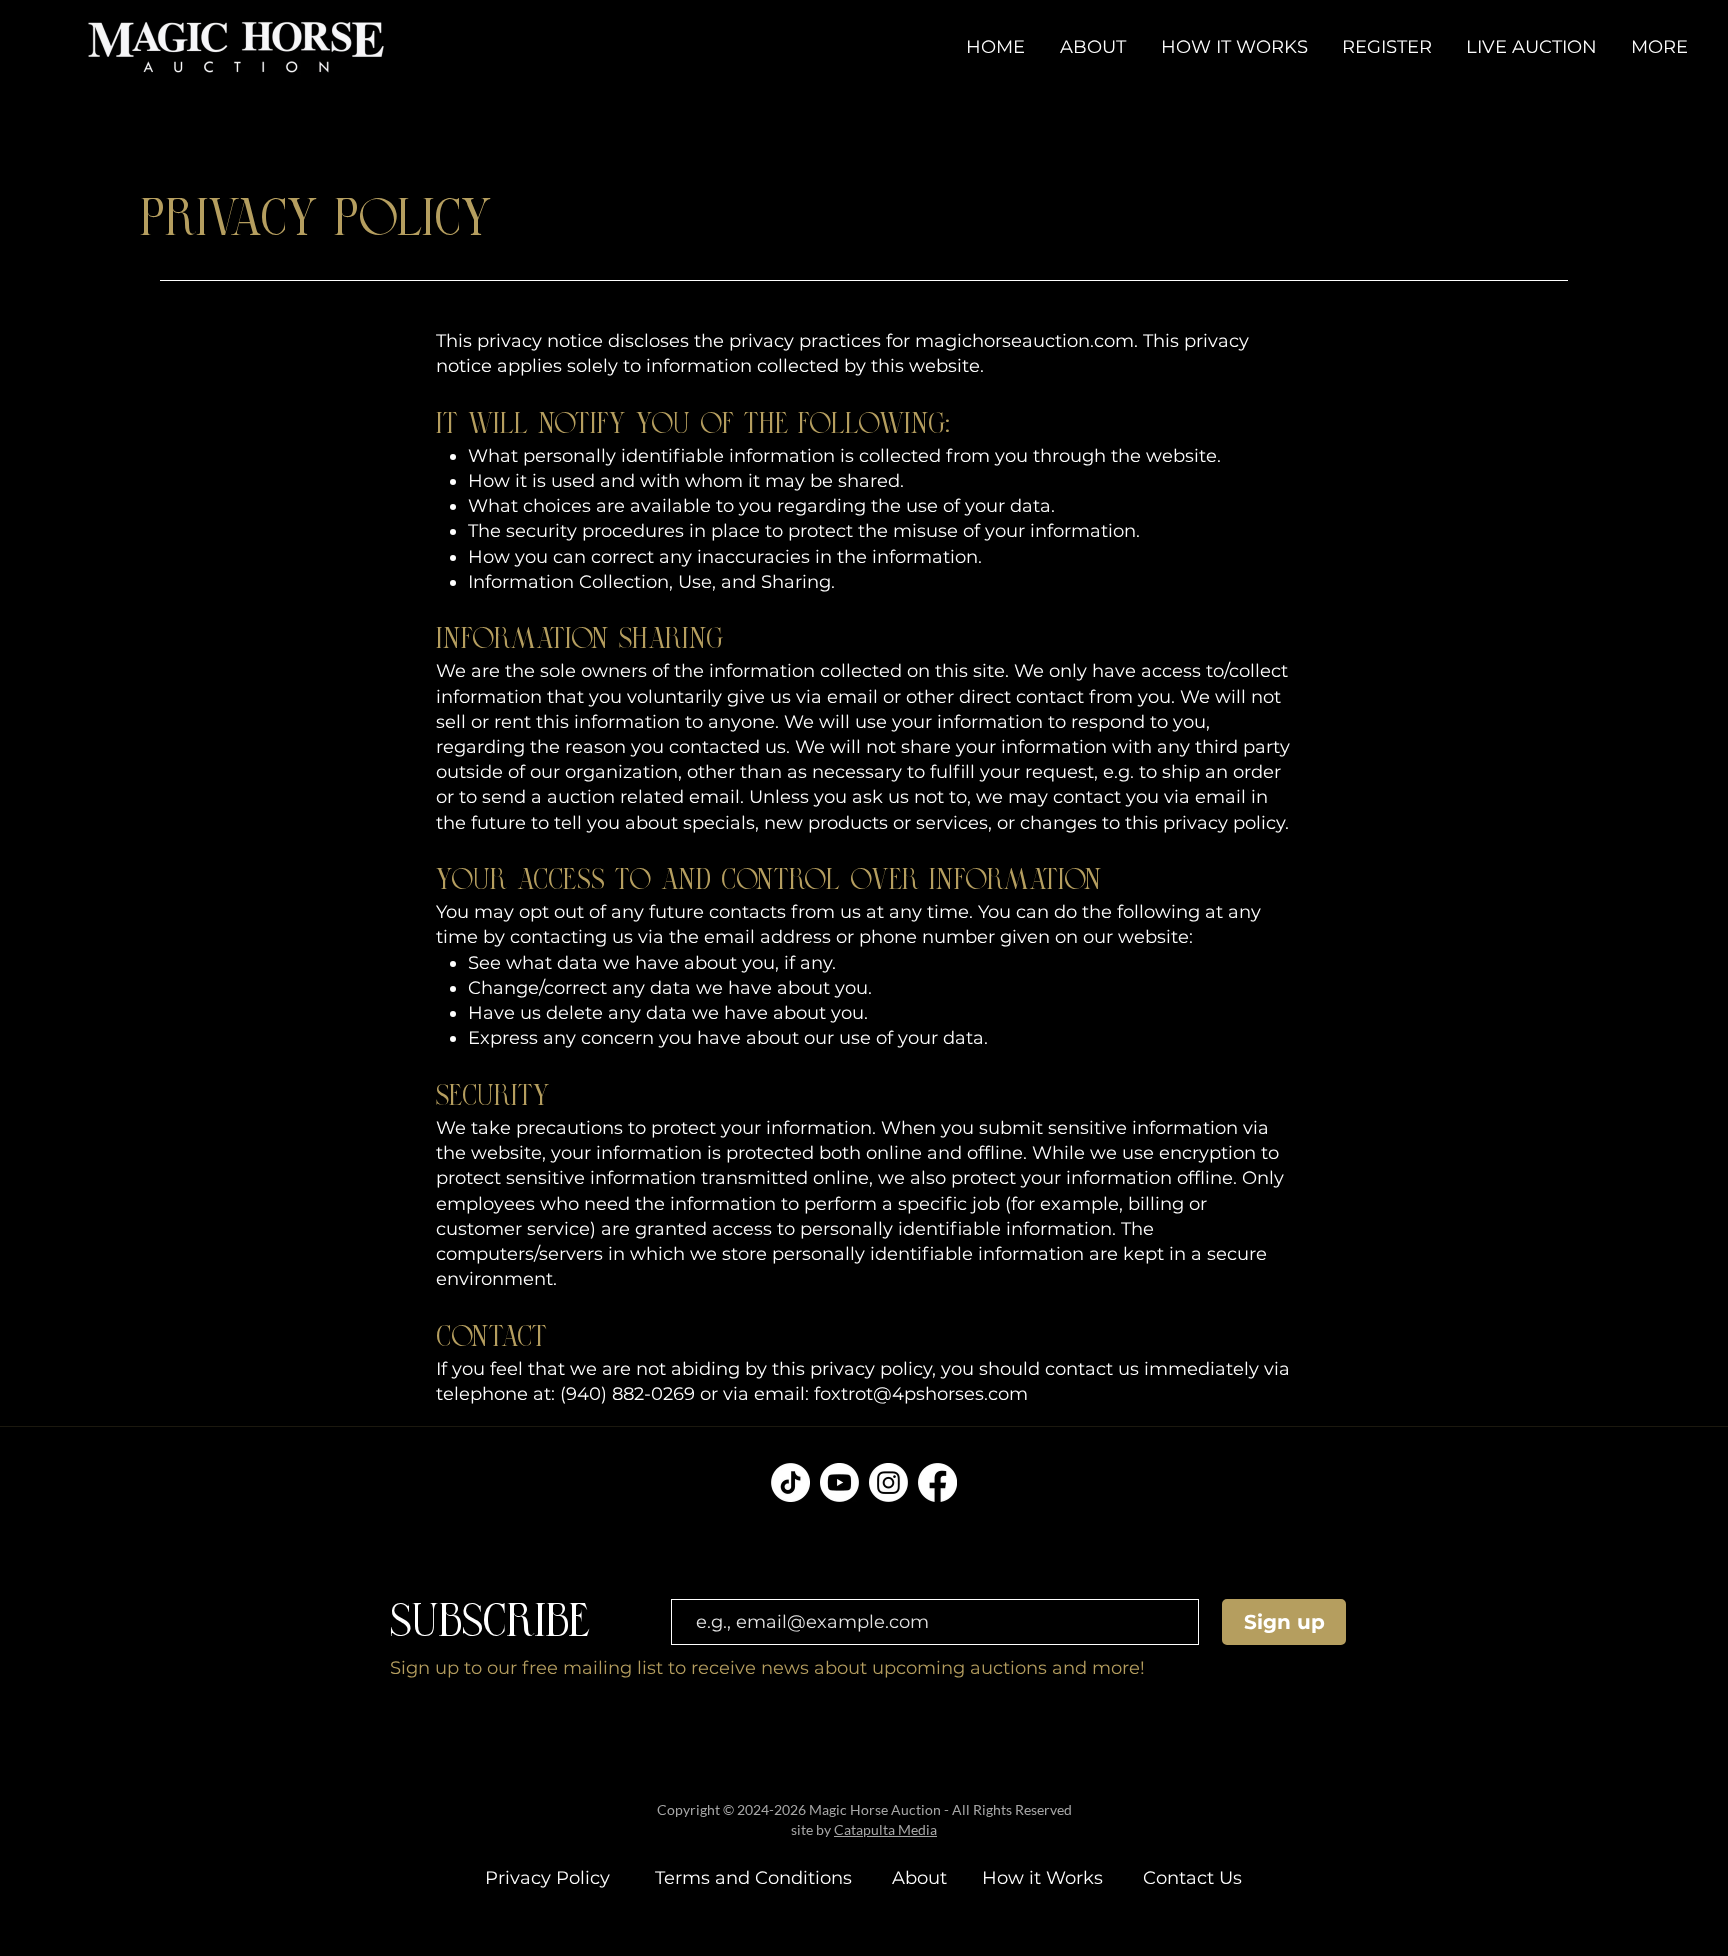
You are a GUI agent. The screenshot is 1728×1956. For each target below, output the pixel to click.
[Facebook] (937, 1482)
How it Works (1040, 1878)
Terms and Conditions (756, 1878)
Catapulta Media (885, 1829)
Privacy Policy (547, 1878)
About (917, 1878)
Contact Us (1192, 1878)
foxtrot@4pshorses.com (921, 1394)
